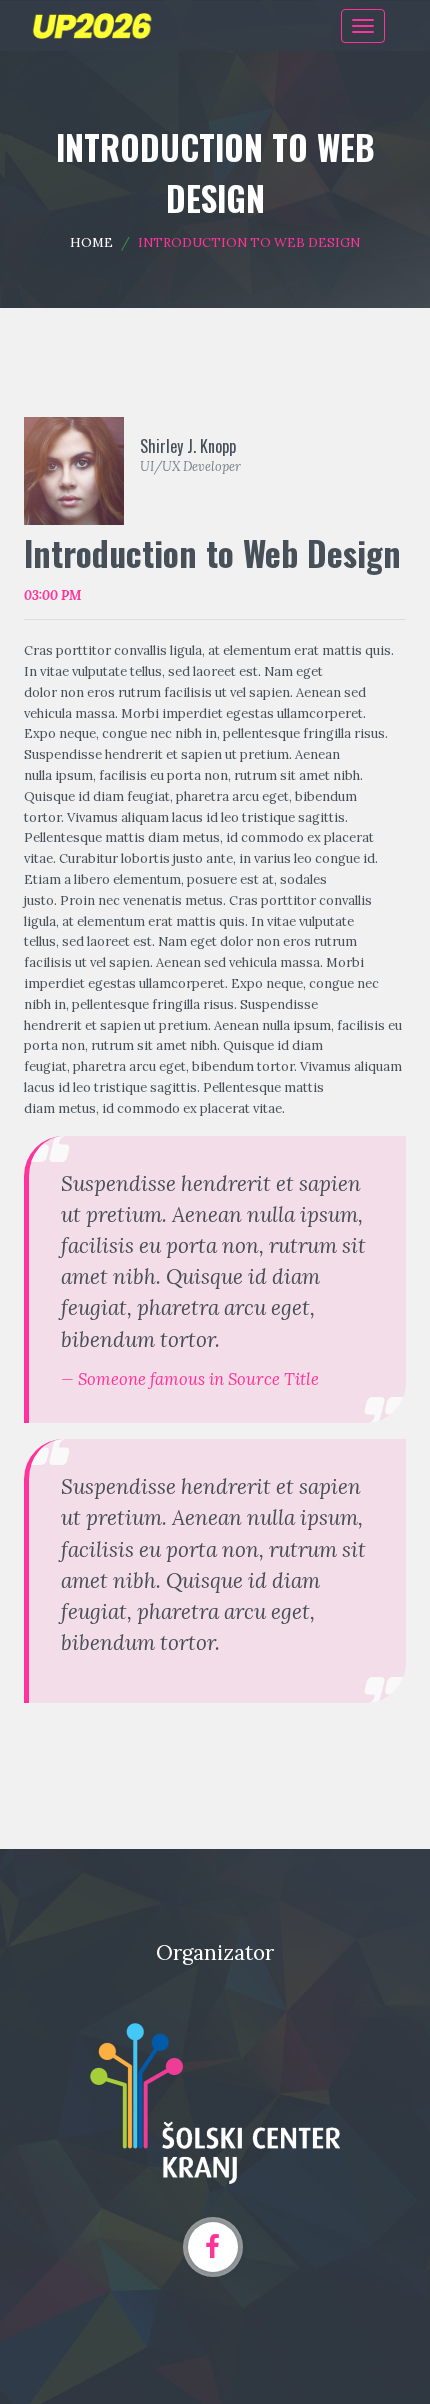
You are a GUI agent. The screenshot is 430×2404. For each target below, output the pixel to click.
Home (91, 242)
